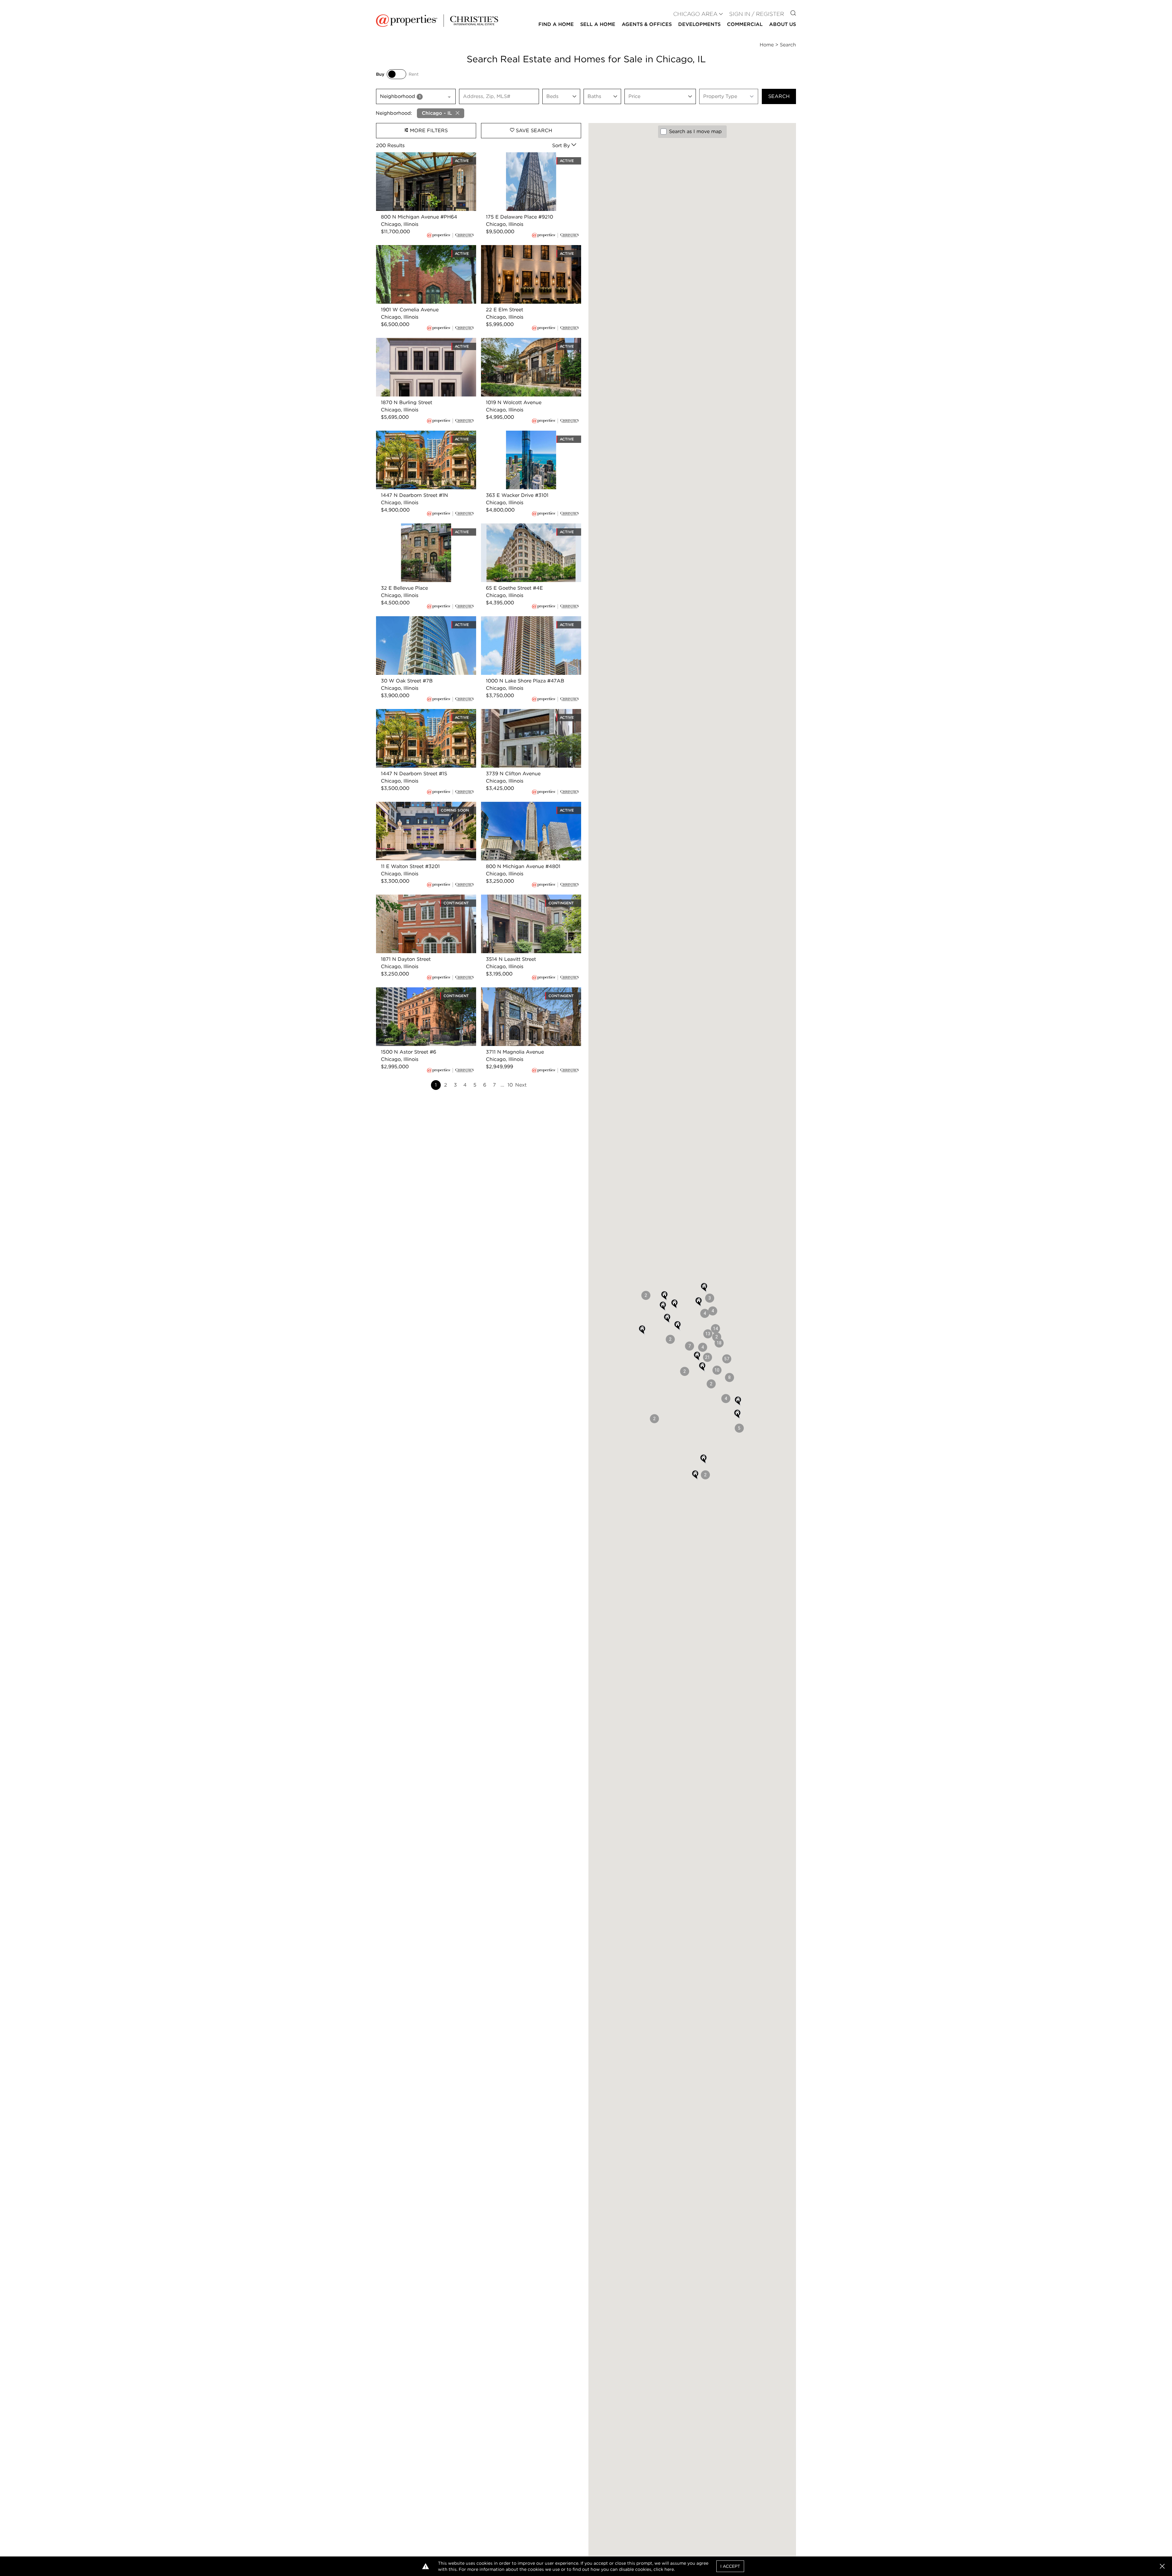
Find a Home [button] (556, 24)
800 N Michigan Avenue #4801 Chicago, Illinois (530, 809)
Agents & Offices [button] (647, 24)
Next (521, 1085)
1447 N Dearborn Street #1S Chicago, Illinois (420, 716)
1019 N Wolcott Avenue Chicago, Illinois (528, 341)
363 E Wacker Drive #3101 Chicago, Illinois (524, 438)
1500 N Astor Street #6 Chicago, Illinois (423, 991)
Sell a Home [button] (598, 24)
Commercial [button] (745, 24)
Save (533, 130)
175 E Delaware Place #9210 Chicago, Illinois (526, 159)
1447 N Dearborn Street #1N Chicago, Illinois (421, 438)
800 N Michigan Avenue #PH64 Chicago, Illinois (425, 159)
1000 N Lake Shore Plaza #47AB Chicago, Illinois (520, 623)
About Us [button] (783, 24)
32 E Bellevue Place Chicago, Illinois (419, 527)
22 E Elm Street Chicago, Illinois (519, 249)
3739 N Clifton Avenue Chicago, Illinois (528, 713)
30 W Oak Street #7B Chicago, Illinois (421, 620)
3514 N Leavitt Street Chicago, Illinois (526, 898)
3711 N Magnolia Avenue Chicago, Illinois (530, 991)
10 (510, 1085)
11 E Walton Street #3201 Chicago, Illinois (425, 805)
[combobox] (416, 96)
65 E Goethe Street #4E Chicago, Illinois (529, 527)
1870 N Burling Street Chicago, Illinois (421, 341)
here (669, 2569)
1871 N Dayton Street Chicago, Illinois (420, 898)
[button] (727, 1359)
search (779, 96)
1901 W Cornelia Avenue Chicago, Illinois (424, 249)
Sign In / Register (757, 14)
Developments (699, 24)
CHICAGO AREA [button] (695, 14)
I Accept (730, 2566)
